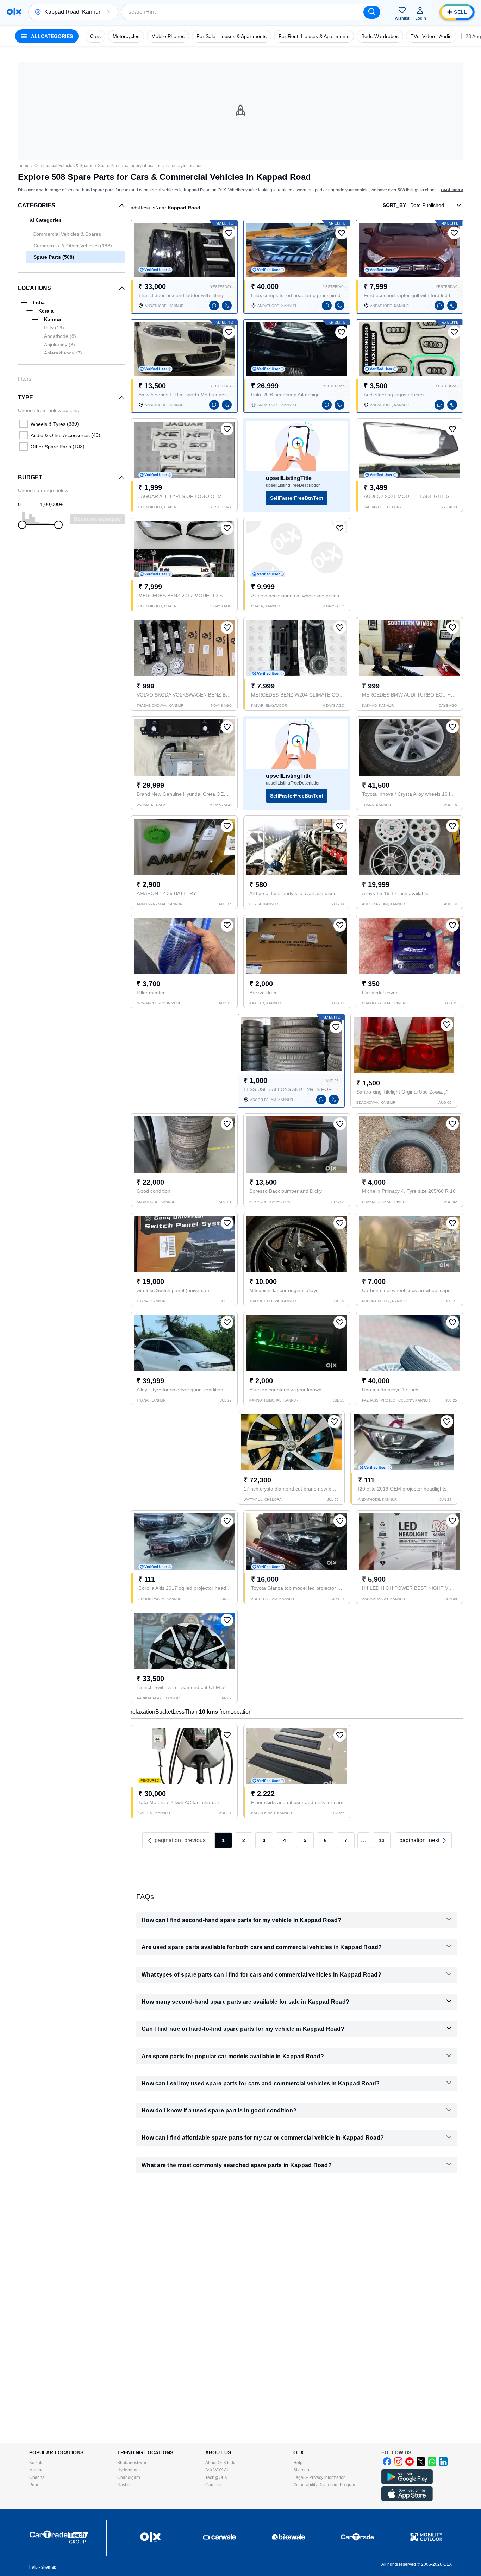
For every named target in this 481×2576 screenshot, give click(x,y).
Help (298, 2463)
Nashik (124, 2485)
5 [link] (305, 1840)
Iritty (54, 328)
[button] (108, 12)
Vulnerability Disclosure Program (325, 2485)
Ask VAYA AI (217, 2470)
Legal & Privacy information (320, 2477)
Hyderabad (128, 2470)
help (33, 2567)
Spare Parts (109, 166)
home (24, 166)
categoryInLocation (143, 166)
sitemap (49, 2567)
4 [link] (285, 1840)
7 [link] (346, 1840)
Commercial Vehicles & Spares (64, 166)
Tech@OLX (216, 2477)
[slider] (22, 525)
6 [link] (325, 1840)
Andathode (60, 336)
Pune (34, 2485)
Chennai (38, 2477)
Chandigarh (129, 2477)
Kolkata (36, 2463)
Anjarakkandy (63, 353)
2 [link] (244, 1840)
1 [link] (223, 1840)
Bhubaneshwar (132, 2463)
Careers (213, 2485)
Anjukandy (60, 345)
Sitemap (301, 2470)
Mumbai (37, 2470)
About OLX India (221, 2463)
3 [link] (264, 1840)
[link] (423, 1840)
